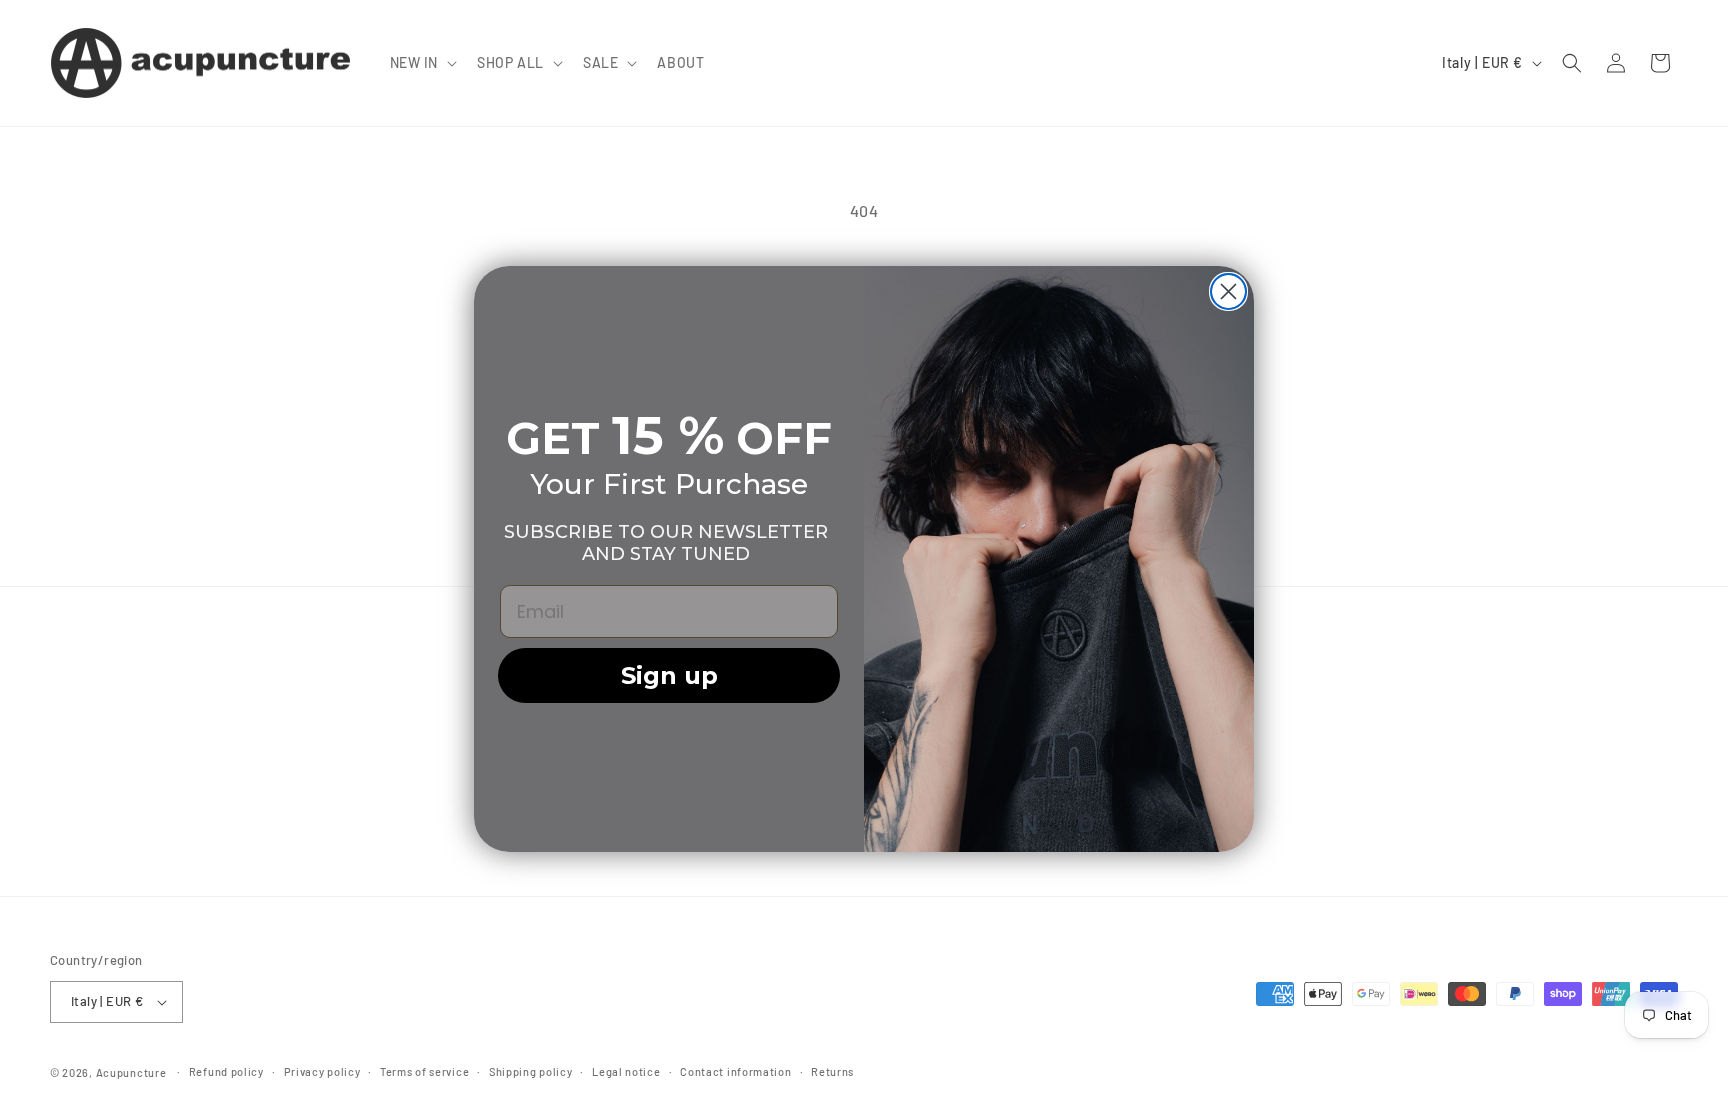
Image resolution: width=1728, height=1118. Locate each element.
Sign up (669, 675)
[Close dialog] (1228, 291)
